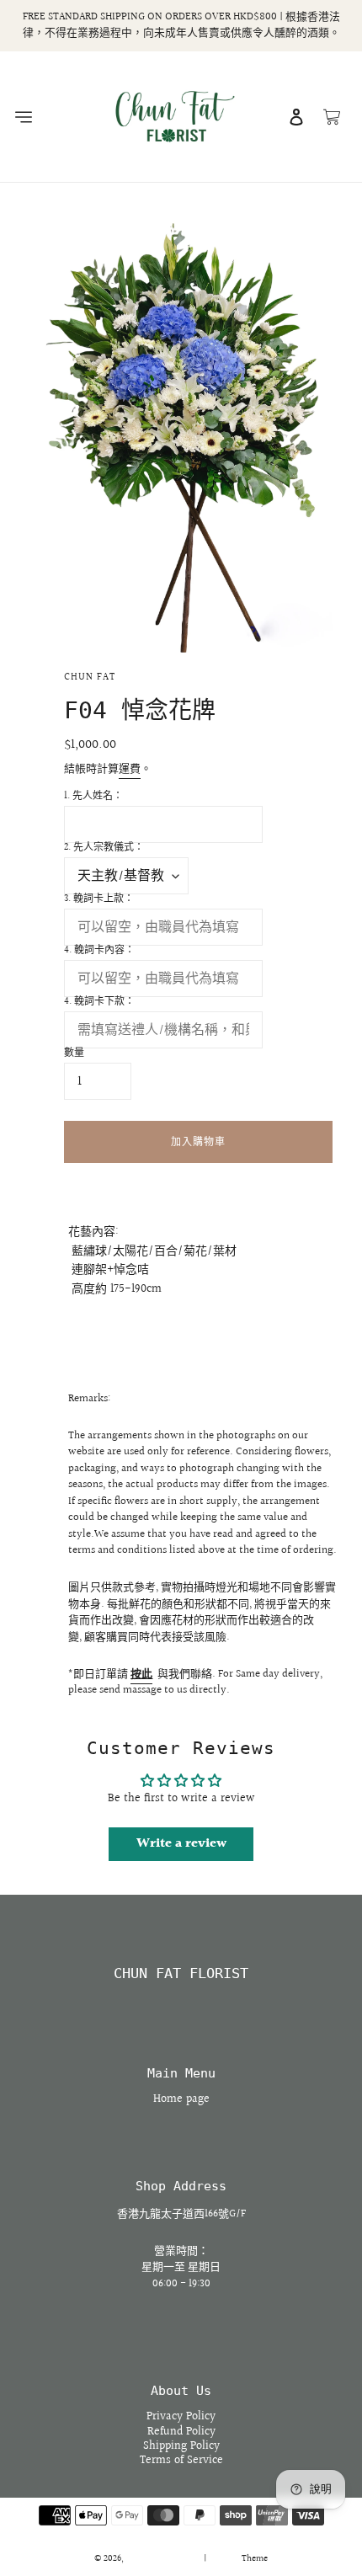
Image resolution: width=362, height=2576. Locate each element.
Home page (181, 2099)
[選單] (23, 117)
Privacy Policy (181, 2417)
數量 (74, 1053)
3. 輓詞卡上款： (99, 899)
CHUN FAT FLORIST (181, 1973)
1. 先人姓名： (93, 797)
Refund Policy (181, 2432)
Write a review (181, 1844)
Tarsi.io (224, 2559)
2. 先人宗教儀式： (104, 848)
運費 (130, 769)
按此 (141, 1674)
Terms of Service (181, 2461)
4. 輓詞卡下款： (99, 1002)
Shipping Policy (181, 2446)
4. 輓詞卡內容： (99, 951)
